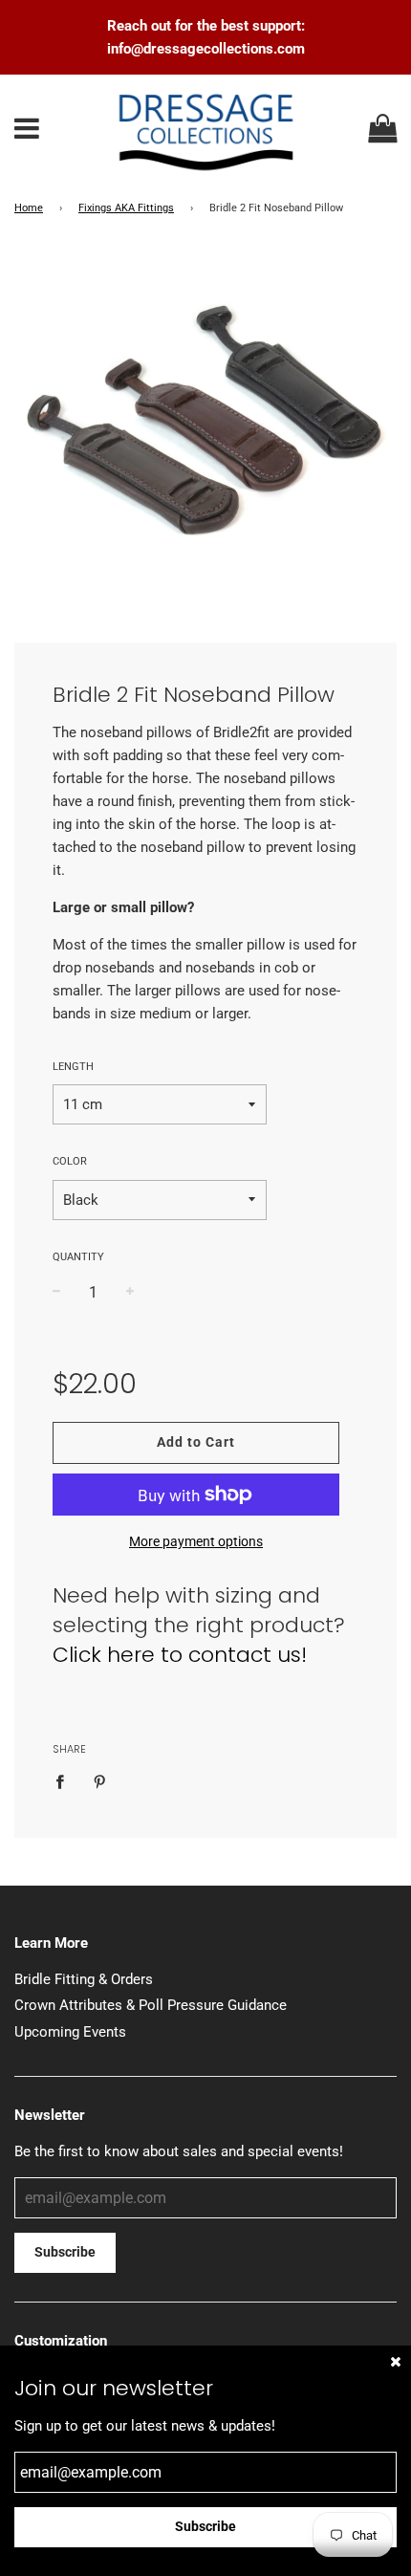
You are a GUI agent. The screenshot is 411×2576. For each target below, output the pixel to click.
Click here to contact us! (180, 1655)
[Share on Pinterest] (99, 1781)
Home (29, 208)
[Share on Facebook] (65, 1781)
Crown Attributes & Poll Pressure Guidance (151, 2005)
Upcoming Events (70, 2032)
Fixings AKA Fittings (126, 208)
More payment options (196, 1541)
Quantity (78, 1257)
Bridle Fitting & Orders (84, 1979)
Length (73, 1067)
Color (70, 1161)
